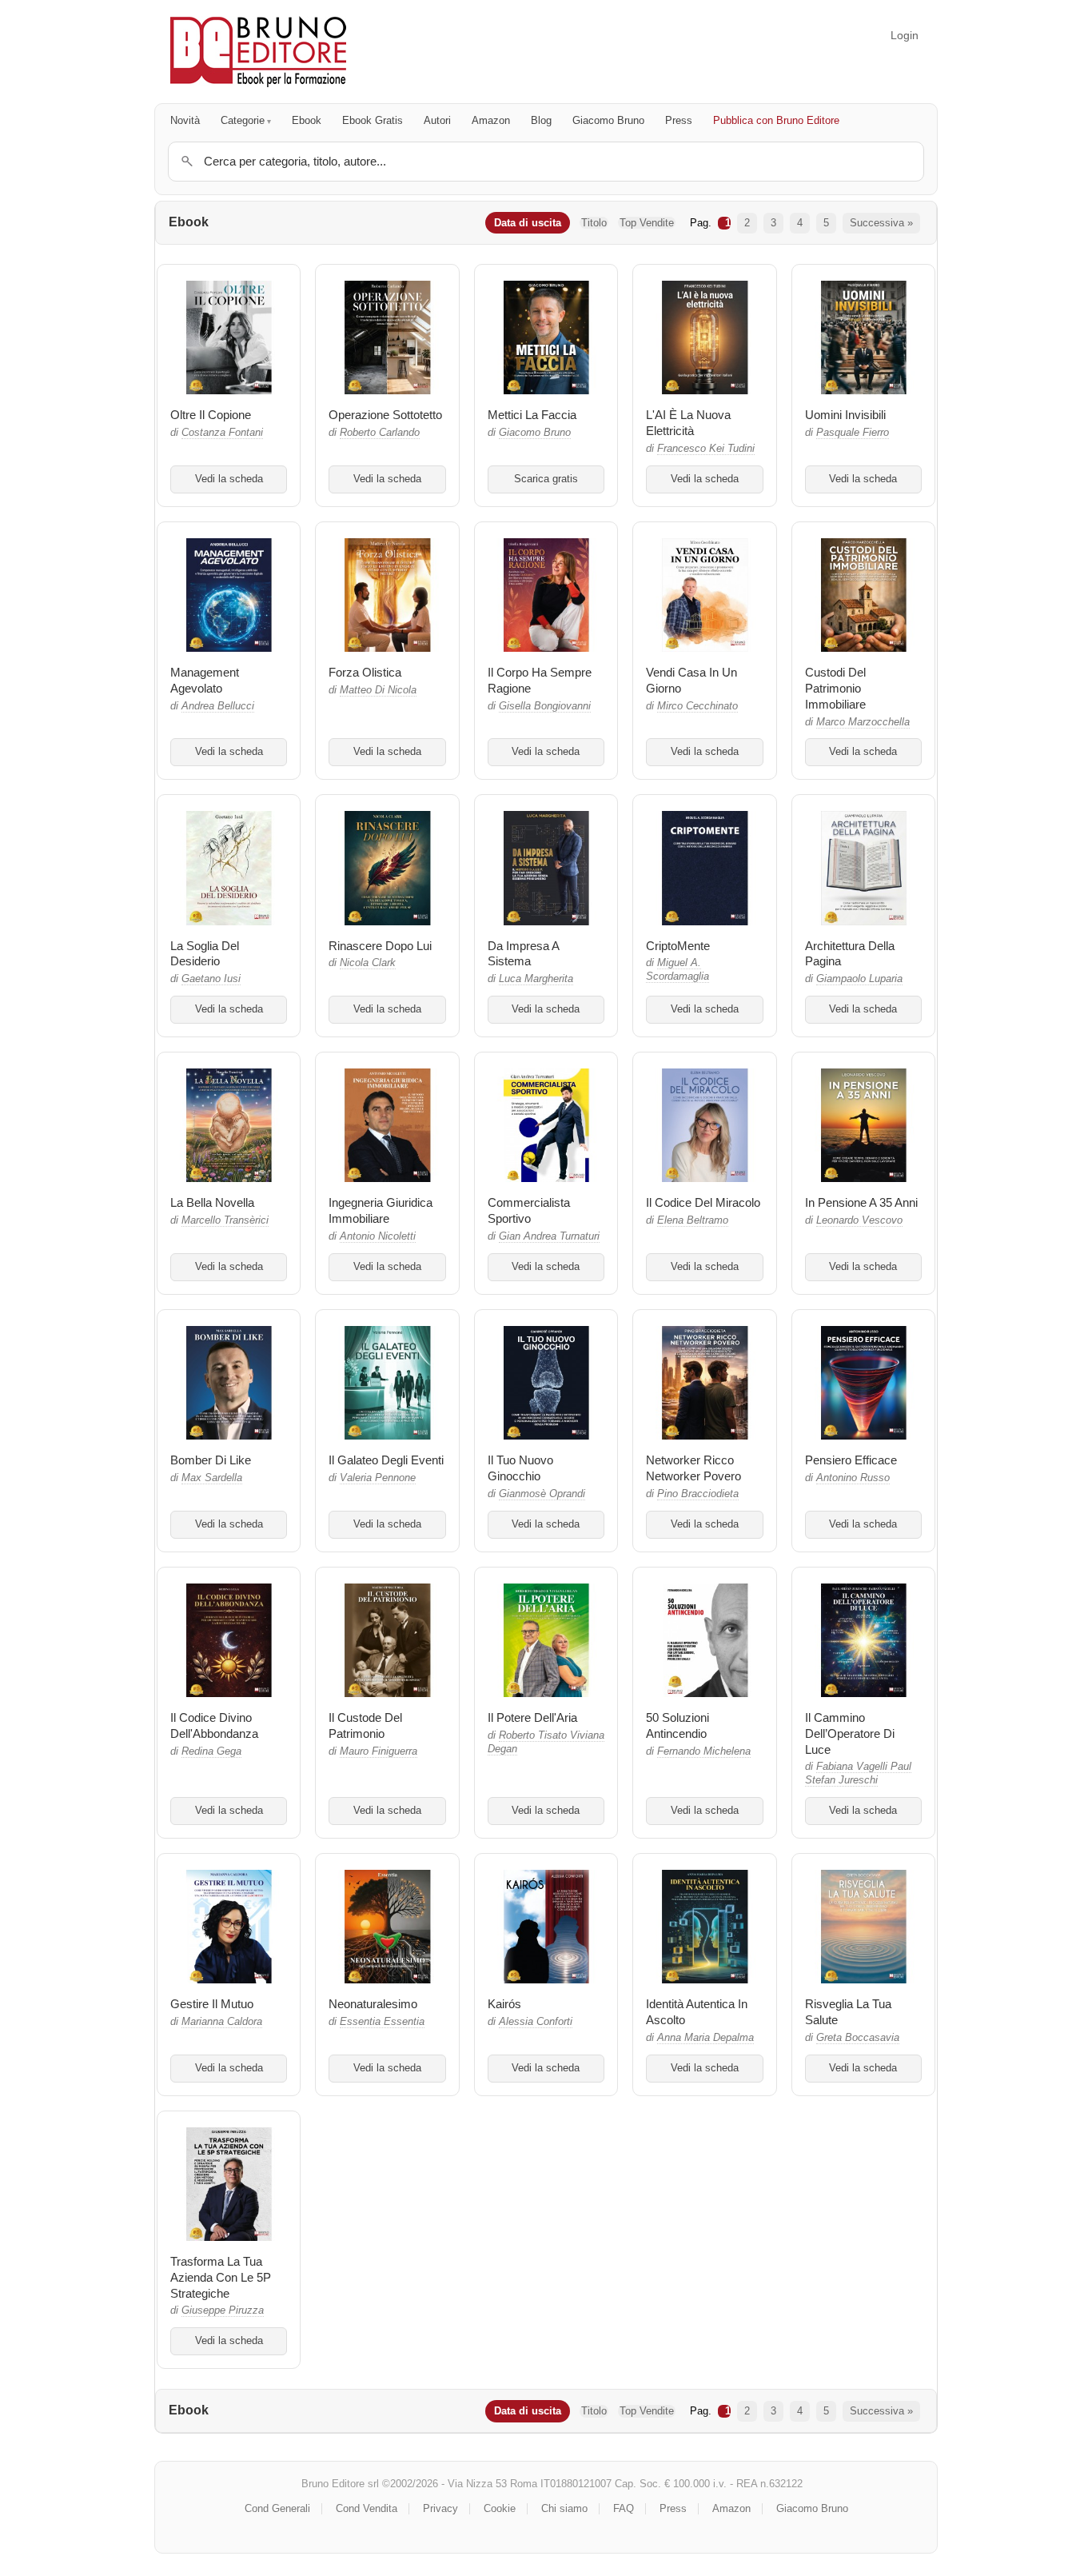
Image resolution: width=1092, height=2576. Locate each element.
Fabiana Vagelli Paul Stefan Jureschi (858, 1773)
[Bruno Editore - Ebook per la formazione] (258, 52)
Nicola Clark (368, 963)
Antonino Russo (853, 1478)
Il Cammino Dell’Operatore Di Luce (850, 1733)
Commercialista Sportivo (529, 1210)
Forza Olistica (365, 672)
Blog (541, 120)
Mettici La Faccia (532, 415)
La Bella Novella (212, 1202)
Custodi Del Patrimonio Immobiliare (835, 688)
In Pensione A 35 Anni (861, 1202)
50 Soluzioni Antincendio (678, 1725)
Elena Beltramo (693, 1220)
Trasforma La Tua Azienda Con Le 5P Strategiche (221, 2277)
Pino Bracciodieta (698, 1494)
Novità (185, 120)
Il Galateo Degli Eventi (386, 1460)
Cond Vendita (367, 2508)
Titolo (594, 223)
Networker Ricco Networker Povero (693, 1468)
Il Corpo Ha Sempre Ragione (540, 680)
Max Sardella (212, 1478)
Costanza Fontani (222, 433)
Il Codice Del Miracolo (703, 1202)
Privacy (440, 2508)
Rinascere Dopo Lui (380, 946)
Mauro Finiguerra (379, 1751)
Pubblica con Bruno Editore (776, 120)
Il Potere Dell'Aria (532, 1717)
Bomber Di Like (211, 1460)
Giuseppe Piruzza (223, 2310)
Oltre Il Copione (211, 415)
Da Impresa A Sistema (523, 954)
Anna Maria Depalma (705, 2038)
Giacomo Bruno (608, 120)
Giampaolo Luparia (859, 979)
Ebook (307, 120)
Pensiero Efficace (851, 1460)
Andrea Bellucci (218, 706)
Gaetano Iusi (211, 979)
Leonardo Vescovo (859, 1220)
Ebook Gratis (373, 120)
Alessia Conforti (536, 2022)
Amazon (491, 120)
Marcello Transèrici (225, 1220)
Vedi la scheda (229, 479)
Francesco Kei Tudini (706, 449)
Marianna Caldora (222, 2022)
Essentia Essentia (382, 2022)
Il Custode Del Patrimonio (365, 1725)
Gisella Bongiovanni (545, 706)
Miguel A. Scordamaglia (678, 970)
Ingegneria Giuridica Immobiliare (381, 1210)
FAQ (624, 2508)
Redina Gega (211, 1751)
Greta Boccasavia (858, 2038)
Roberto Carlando (380, 433)
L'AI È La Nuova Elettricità (688, 423)
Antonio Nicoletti (378, 1236)
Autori (437, 120)
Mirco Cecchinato (697, 706)
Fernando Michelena (704, 1751)
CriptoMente (678, 946)
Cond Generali (277, 2508)
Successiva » (881, 223)
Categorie (243, 120)
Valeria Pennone (378, 1478)
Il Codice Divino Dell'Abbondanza (214, 1725)
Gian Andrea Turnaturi (549, 1236)
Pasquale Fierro (853, 433)
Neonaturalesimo (373, 2004)
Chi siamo (564, 2508)
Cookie (500, 2508)
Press (679, 120)
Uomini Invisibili (845, 415)
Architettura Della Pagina (850, 954)
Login (905, 35)
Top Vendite (647, 223)
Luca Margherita (536, 979)
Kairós (504, 2004)
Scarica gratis (546, 479)
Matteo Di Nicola (378, 690)
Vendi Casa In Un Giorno (691, 680)
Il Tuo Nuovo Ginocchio (520, 1468)
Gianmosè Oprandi (542, 1494)
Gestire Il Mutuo (212, 2004)
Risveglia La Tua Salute (848, 2012)
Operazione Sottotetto (385, 415)
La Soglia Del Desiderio (205, 954)
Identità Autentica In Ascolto (697, 2012)
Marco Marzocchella (863, 722)
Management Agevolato (205, 680)
